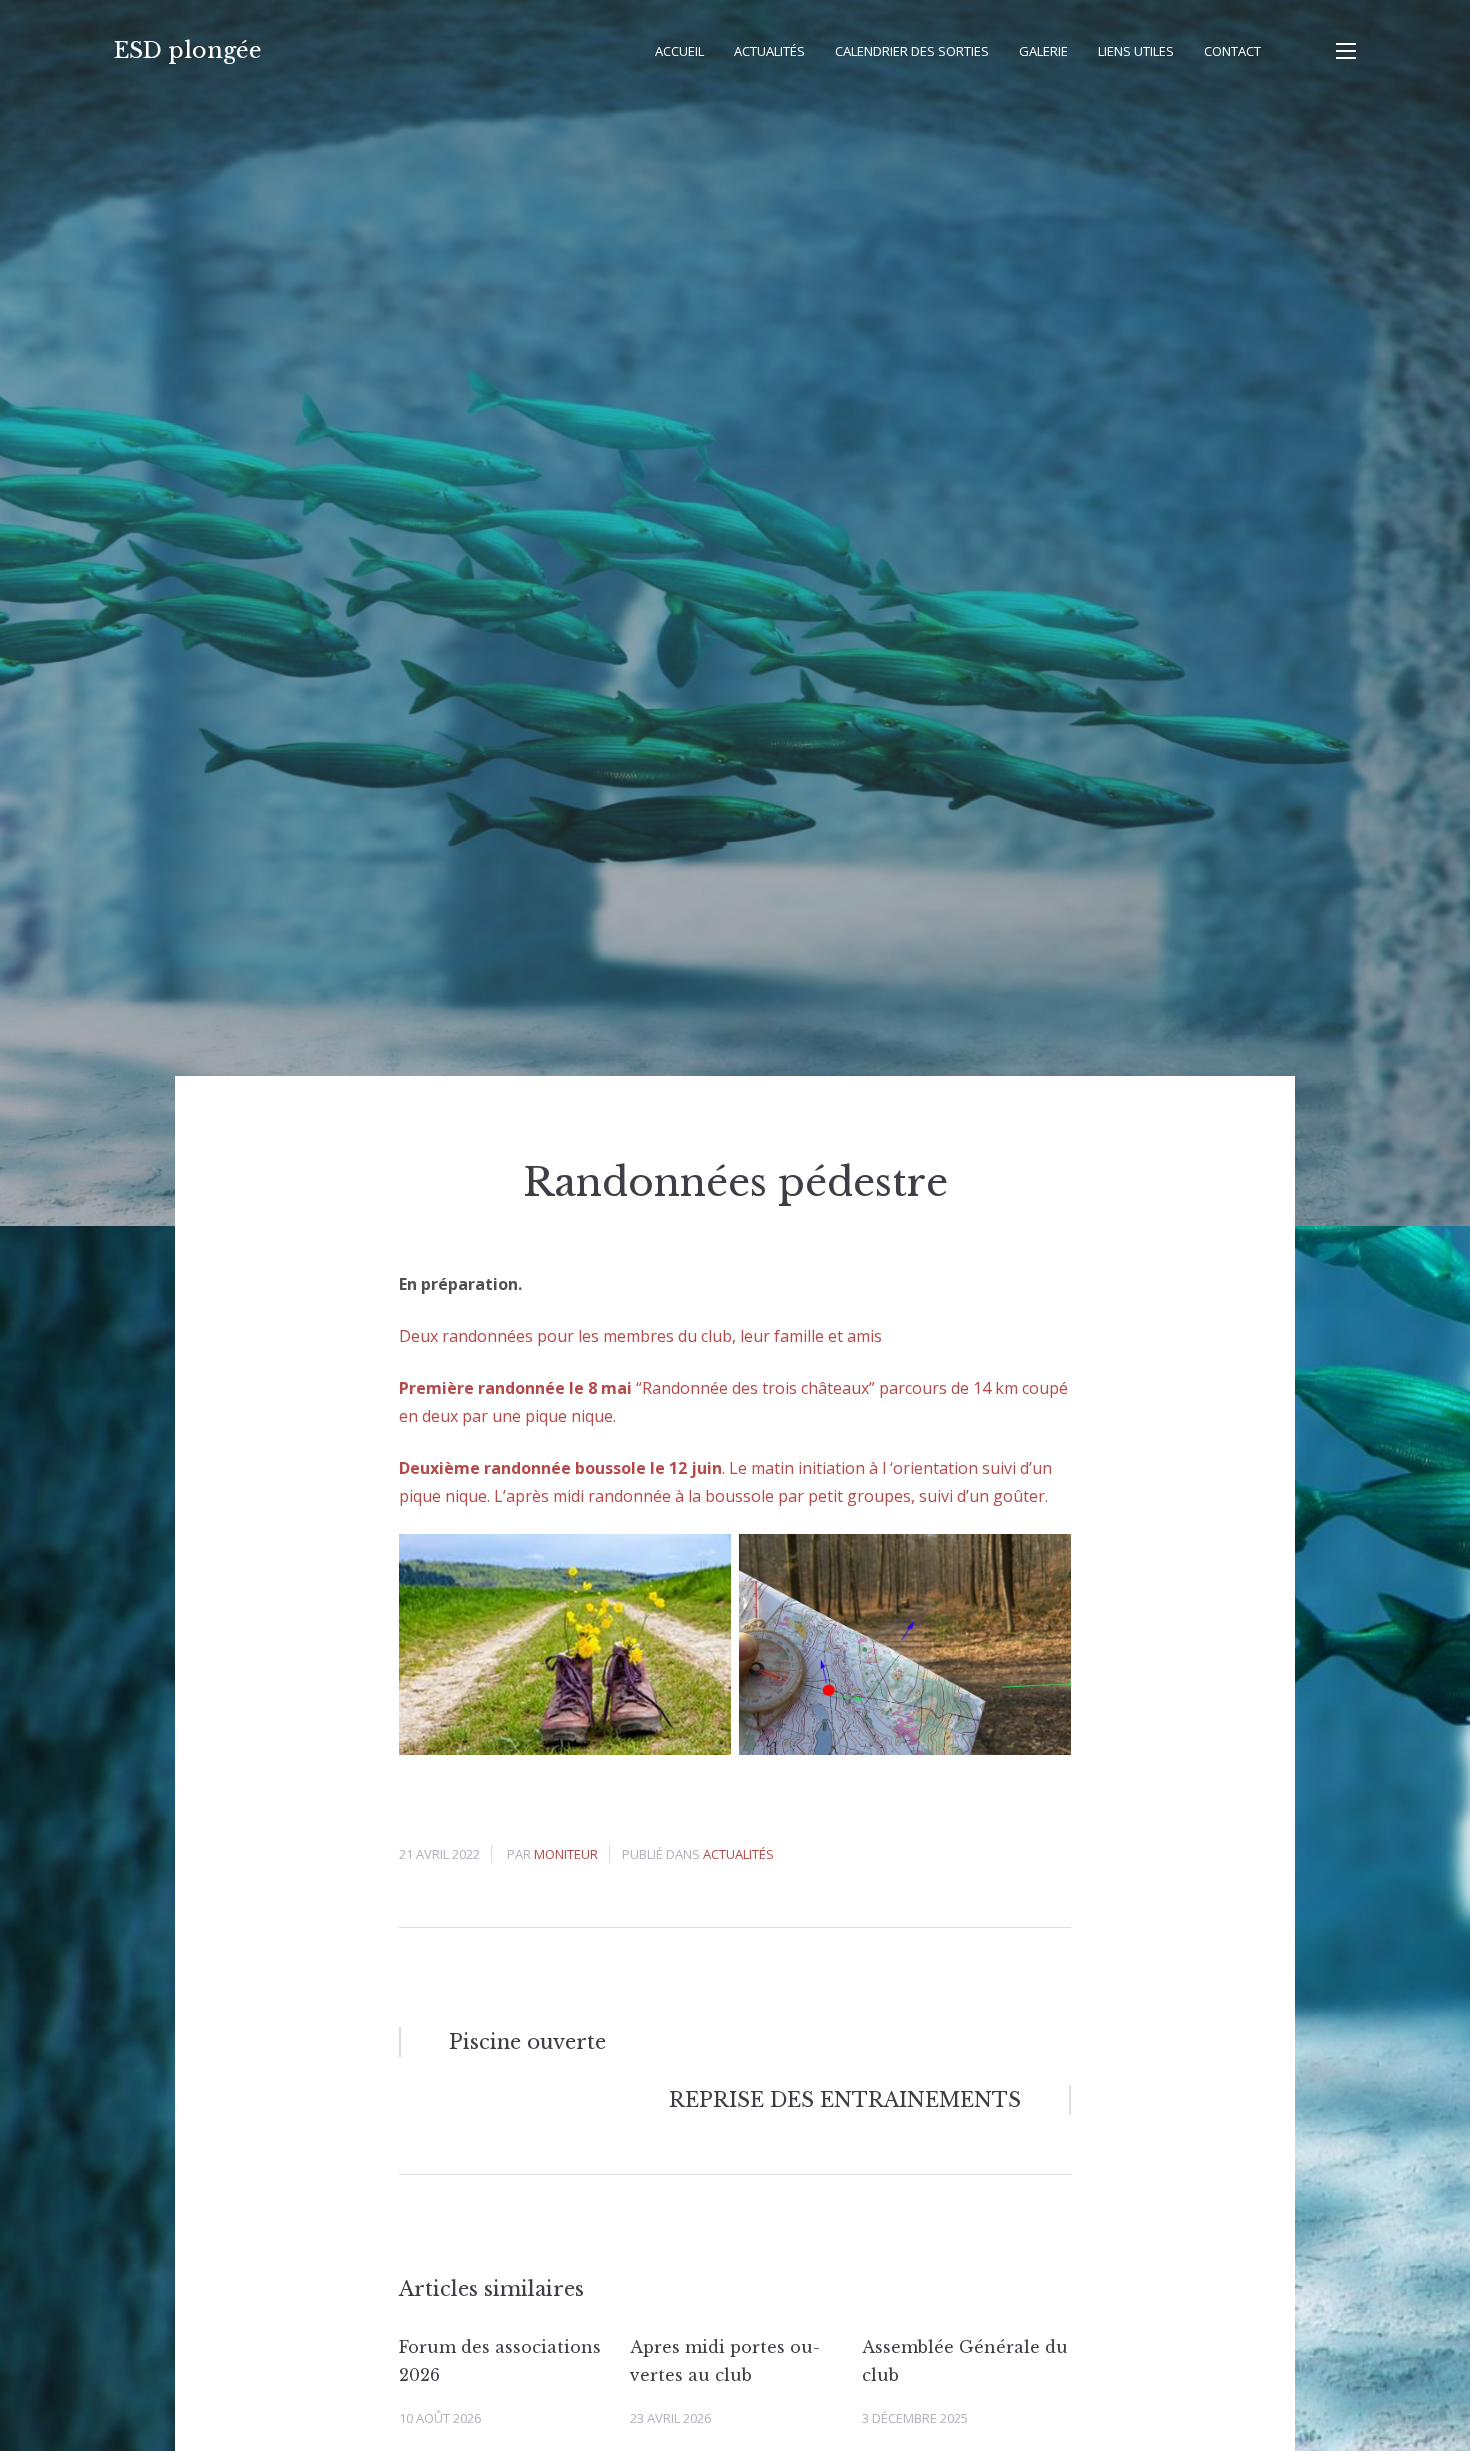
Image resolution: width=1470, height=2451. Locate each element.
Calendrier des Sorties (912, 51)
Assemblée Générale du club (965, 2361)
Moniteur (566, 1854)
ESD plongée (188, 50)
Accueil (679, 51)
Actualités (769, 51)
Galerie (1043, 51)
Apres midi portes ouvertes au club (725, 2361)
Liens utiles (1136, 51)
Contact (1232, 51)
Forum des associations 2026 (500, 2361)
